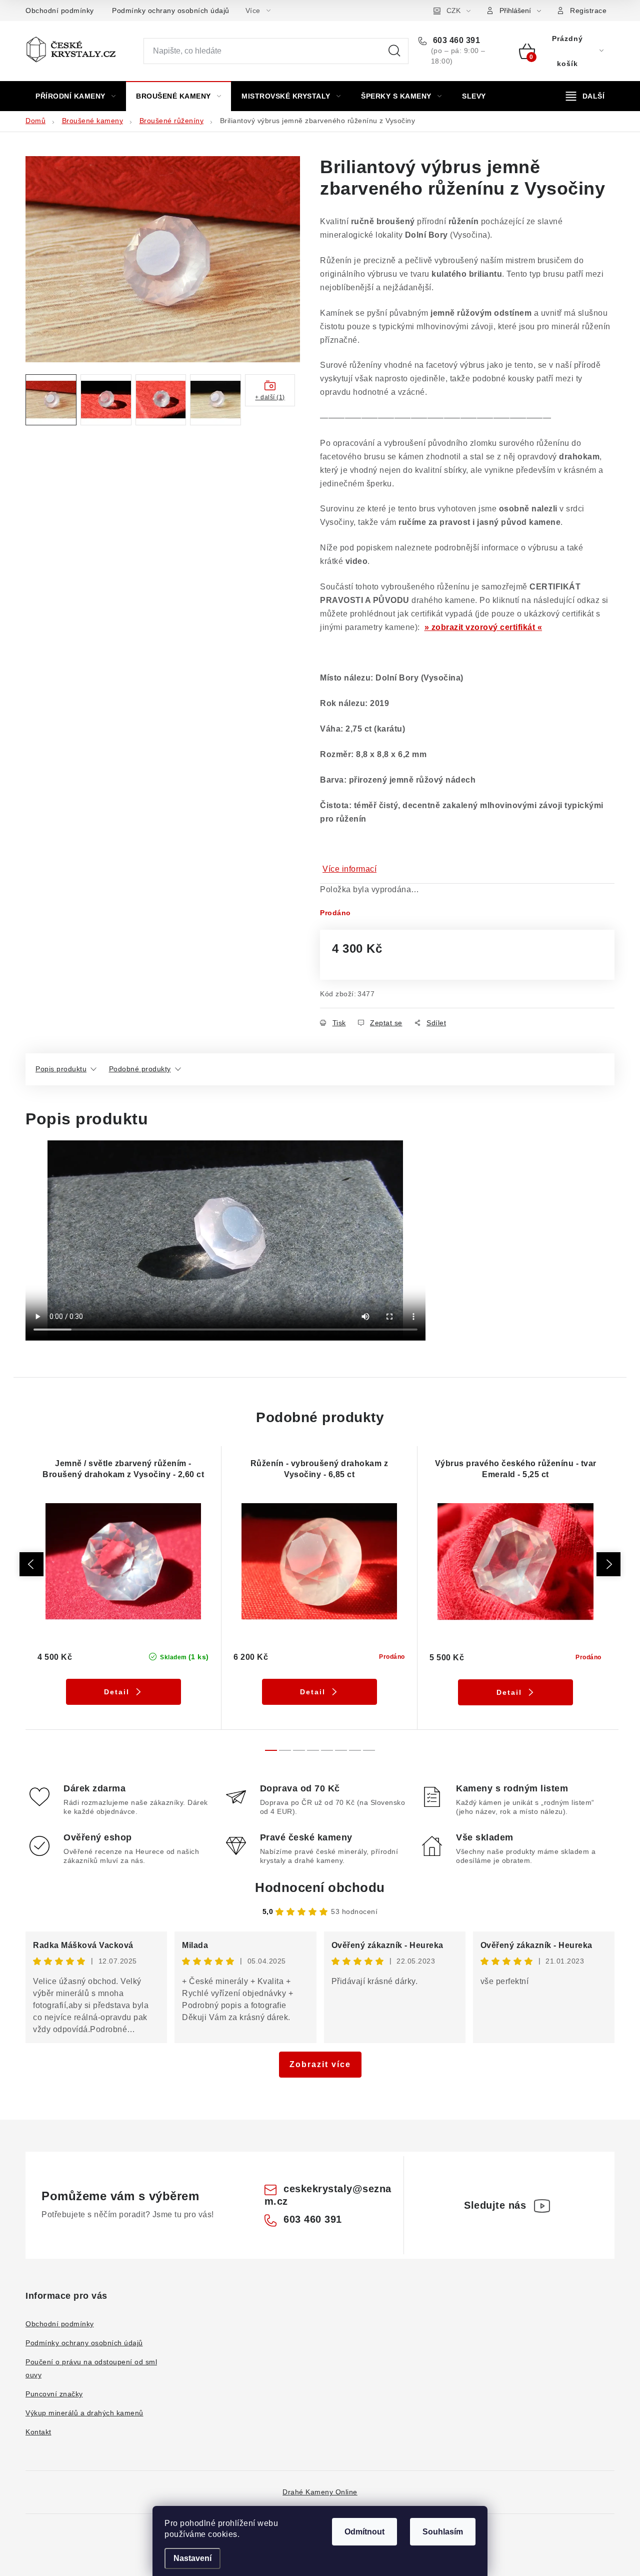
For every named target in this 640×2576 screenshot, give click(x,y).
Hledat (394, 51)
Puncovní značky (54, 2394)
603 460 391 (455, 40)
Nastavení (192, 2558)
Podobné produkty (140, 1069)
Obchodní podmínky (60, 11)
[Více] (585, 96)
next (608, 1564)
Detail (117, 1692)
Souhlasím (443, 2532)
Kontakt (38, 2432)
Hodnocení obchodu (320, 1887)
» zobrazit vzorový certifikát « (483, 627)
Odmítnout (364, 2532)
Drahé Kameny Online (320, 2492)
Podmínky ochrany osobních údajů (171, 11)
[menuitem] (75, 96)
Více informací (349, 869)
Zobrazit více (320, 2064)
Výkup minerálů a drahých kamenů (84, 2413)
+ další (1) (270, 397)
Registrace (588, 11)
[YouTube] (542, 2206)
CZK (453, 11)
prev (31, 1564)
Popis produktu (61, 1069)
